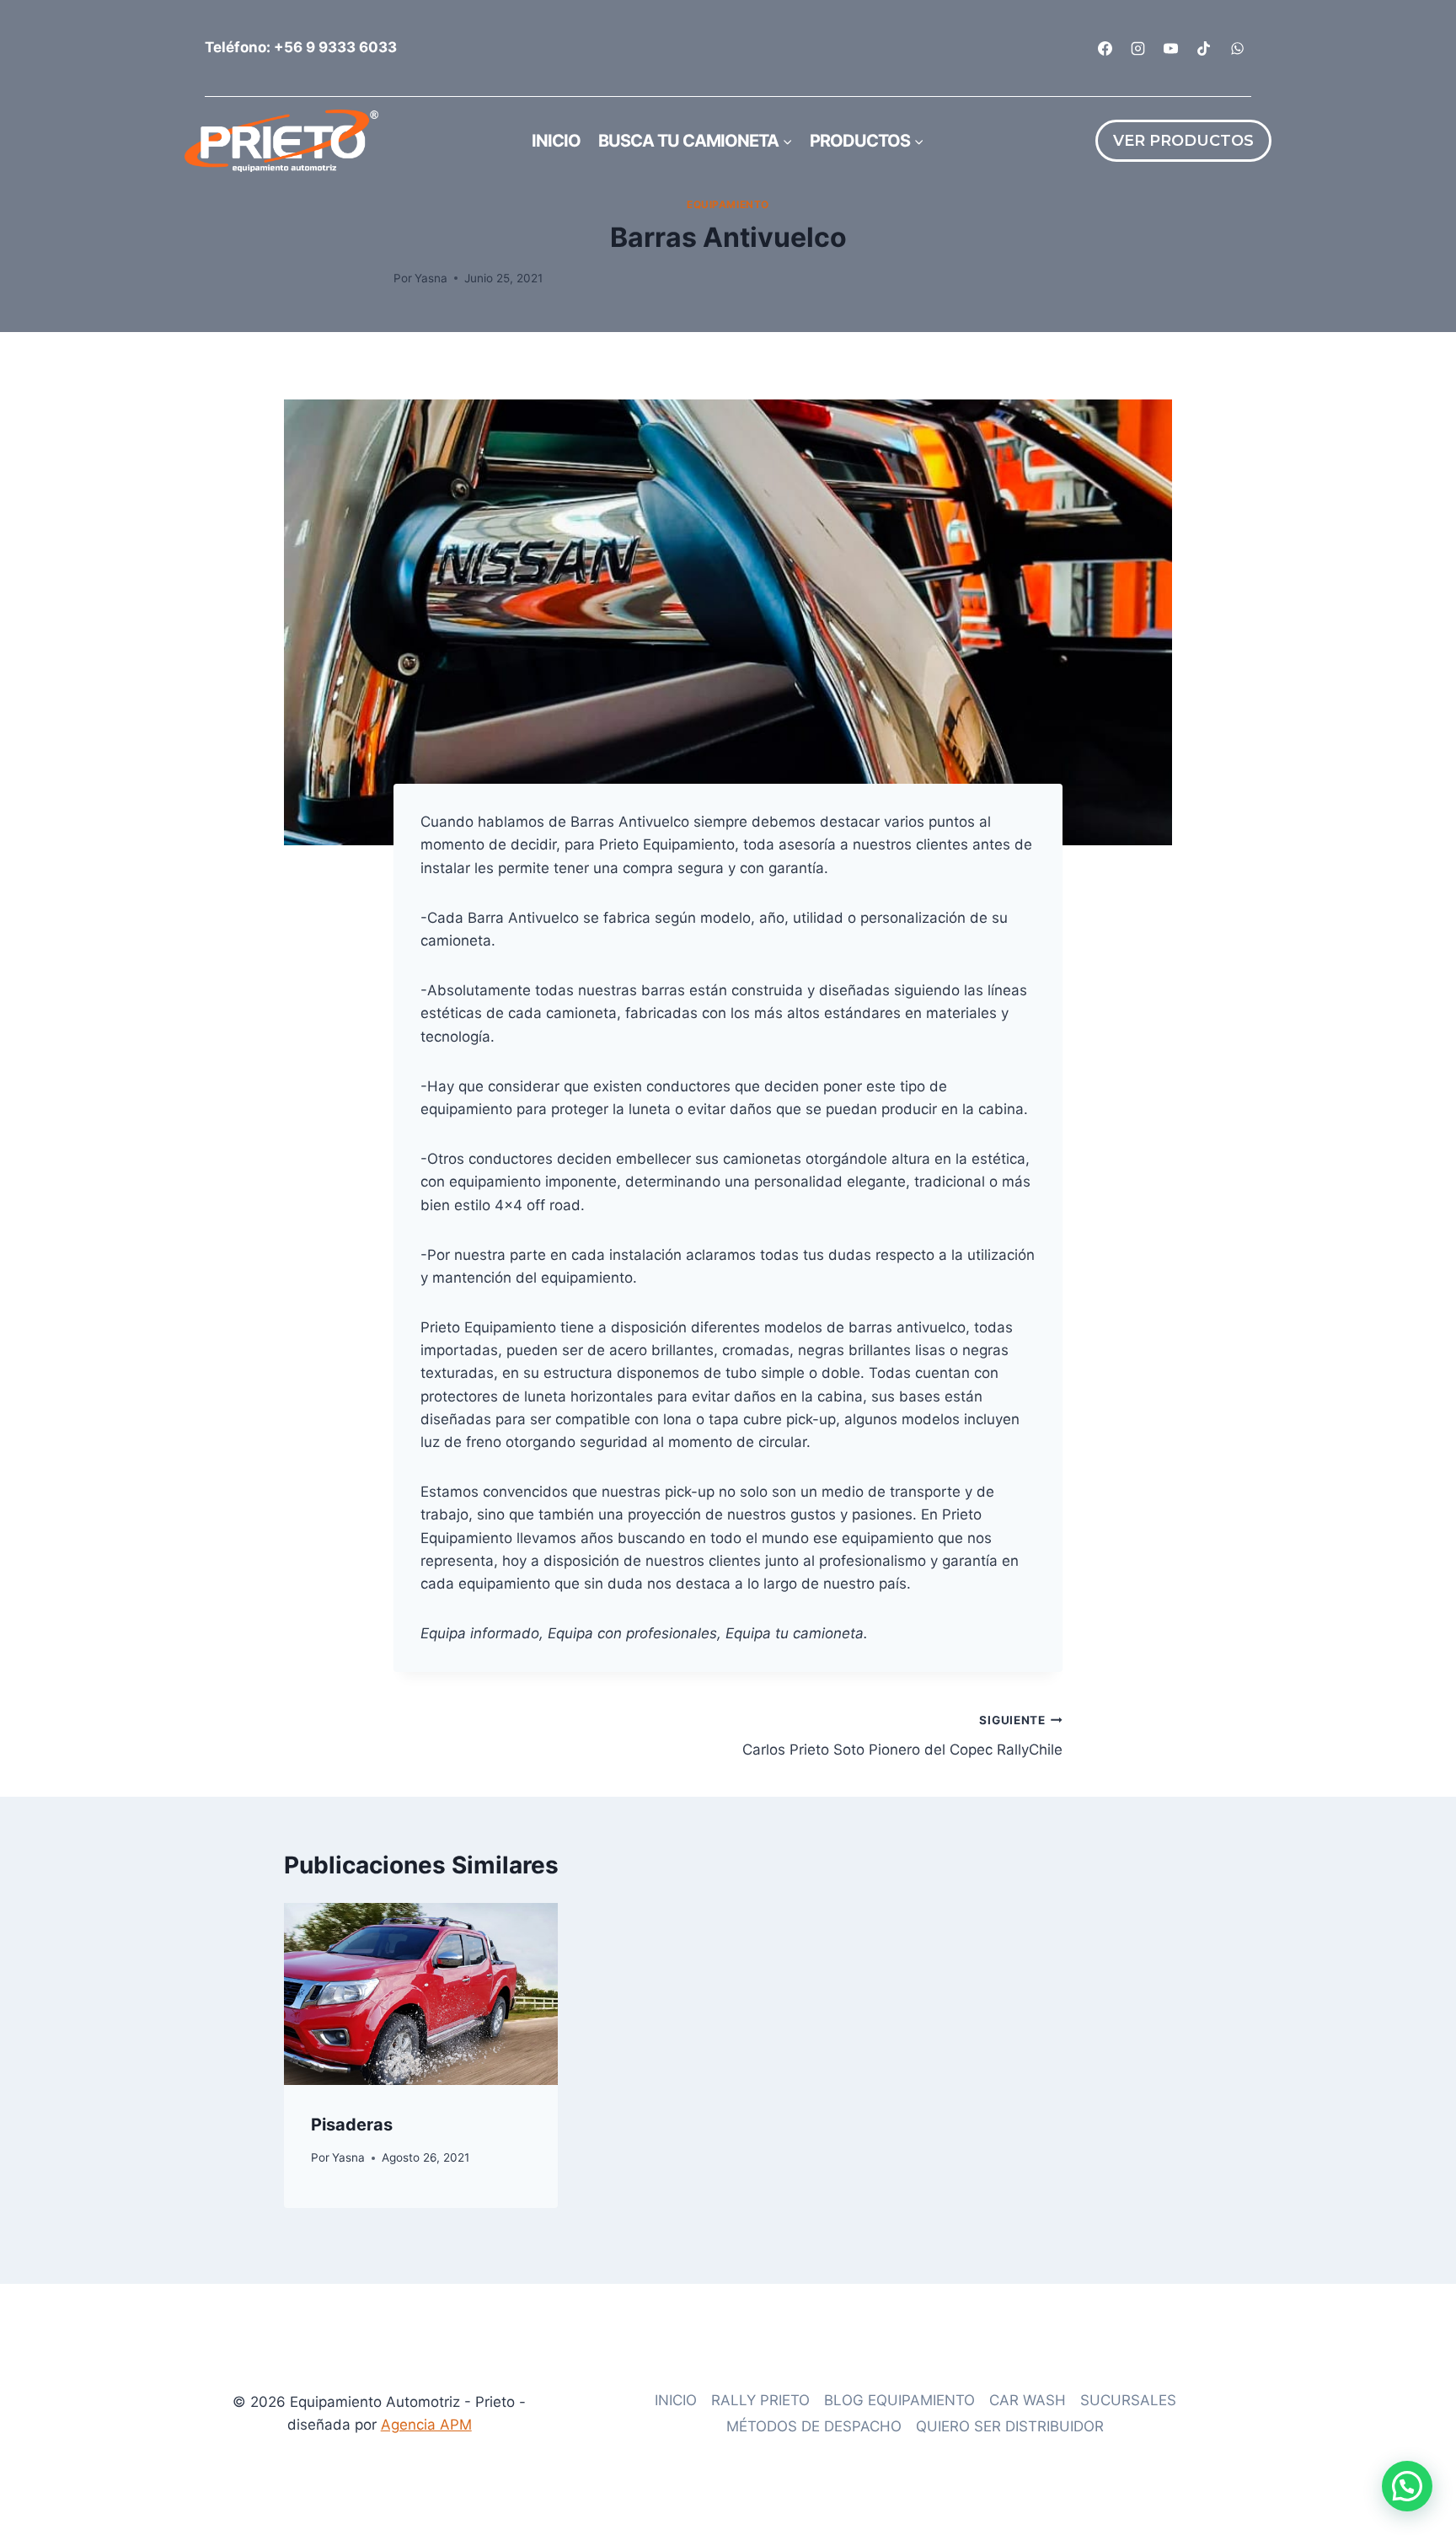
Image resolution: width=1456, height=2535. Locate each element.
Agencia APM (426, 2425)
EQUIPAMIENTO (728, 204)
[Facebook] (1105, 48)
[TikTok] (1204, 48)
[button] (1407, 2486)
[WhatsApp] (1237, 48)
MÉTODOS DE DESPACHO (814, 2426)
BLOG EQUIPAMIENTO (899, 2400)
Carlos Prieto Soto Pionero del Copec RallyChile (902, 1736)
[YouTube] (1171, 48)
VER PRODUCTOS (1183, 141)
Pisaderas (352, 2125)
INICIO (676, 2400)
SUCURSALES (1128, 2400)
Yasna (431, 278)
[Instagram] (1138, 48)
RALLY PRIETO (760, 2400)
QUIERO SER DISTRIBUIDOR (1010, 2426)
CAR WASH (1028, 2400)
